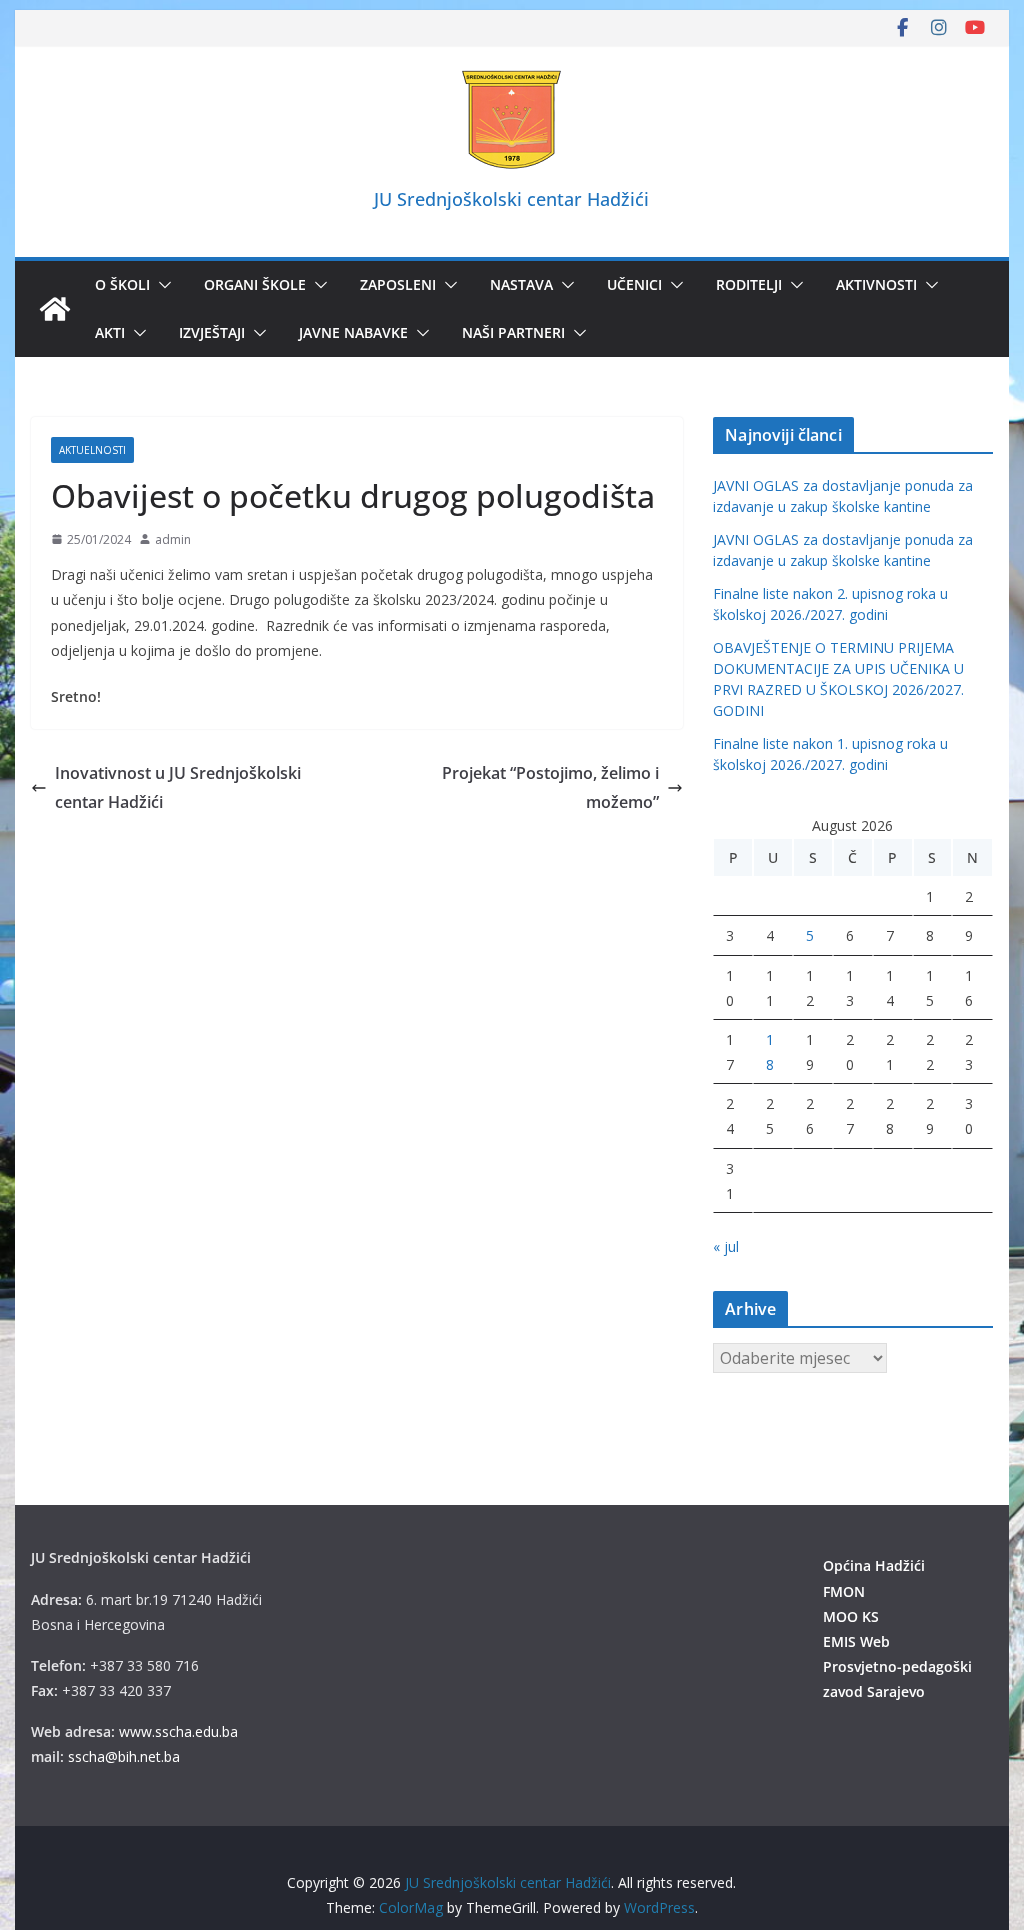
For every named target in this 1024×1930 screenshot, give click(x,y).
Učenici (634, 284)
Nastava (521, 284)
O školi (122, 284)
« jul (726, 1246)
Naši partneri (513, 332)
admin (173, 539)
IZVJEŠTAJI (212, 332)
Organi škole (255, 284)
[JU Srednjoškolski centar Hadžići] (55, 309)
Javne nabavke (353, 332)
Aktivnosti (876, 284)
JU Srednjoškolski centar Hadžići (511, 199)
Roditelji (749, 284)
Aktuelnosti (92, 450)
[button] (161, 285)
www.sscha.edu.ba (178, 1731)
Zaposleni (398, 284)
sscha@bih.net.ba (124, 1756)
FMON (844, 1591)
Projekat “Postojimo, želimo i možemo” (550, 787)
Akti (110, 332)
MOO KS (851, 1616)
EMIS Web (856, 1641)
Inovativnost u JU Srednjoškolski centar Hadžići (178, 787)
